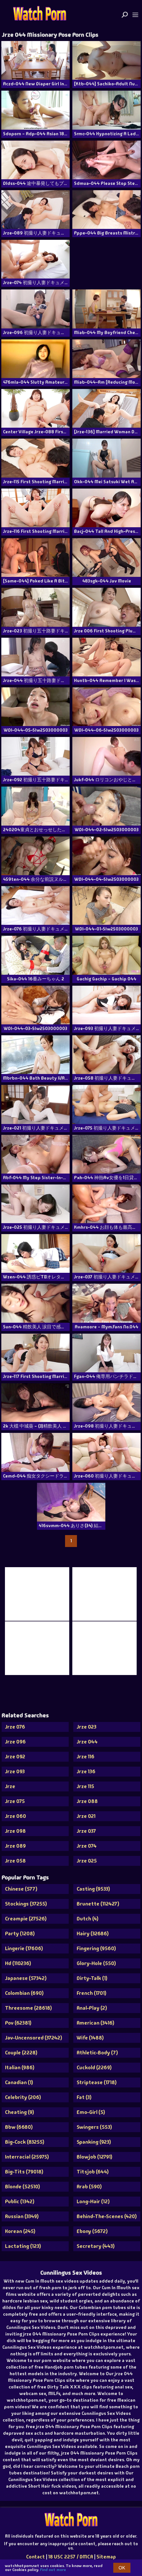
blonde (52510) (22, 2187)
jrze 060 (16, 1816)
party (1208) (20, 1933)
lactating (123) (23, 2246)
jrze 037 (86, 1831)
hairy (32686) (93, 1933)
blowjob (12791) (94, 2157)
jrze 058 (15, 1861)
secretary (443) (96, 2246)
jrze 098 (15, 1831)
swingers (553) (94, 2127)
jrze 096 (15, 1742)
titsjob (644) (93, 2172)
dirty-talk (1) (92, 1978)
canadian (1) (19, 2082)
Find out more (53, 2570)
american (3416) (95, 2023)
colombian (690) (24, 1993)
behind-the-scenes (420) (107, 2216)
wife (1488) (90, 2038)
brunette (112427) (98, 1904)
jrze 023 (87, 1727)
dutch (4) (88, 1919)
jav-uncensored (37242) (34, 2038)
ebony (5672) (92, 2231)
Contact (35, 2557)
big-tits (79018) (24, 2172)
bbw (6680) (19, 2127)
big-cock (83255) (25, 2142)
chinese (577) (21, 1889)
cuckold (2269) (94, 2067)
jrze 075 (15, 1801)
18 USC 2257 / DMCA (71, 2557)
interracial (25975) (27, 2157)
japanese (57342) (26, 1978)
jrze (10, 1786)
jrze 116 (86, 1757)
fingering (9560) (96, 1948)
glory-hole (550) (96, 1963)
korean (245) (20, 2231)
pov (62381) (18, 2023)
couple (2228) (21, 2053)
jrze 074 (87, 1846)
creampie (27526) (26, 1919)
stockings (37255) (26, 1904)
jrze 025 (87, 1861)
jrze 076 (15, 1727)
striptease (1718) (97, 2082)
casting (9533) (93, 1889)
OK (122, 2568)
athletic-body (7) (97, 2053)
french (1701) (91, 1993)
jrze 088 (87, 1801)
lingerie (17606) (24, 1948)
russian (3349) (22, 2216)
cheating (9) (19, 2112)
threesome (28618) (28, 2008)
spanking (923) (94, 2142)
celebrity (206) (23, 2097)
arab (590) (89, 2187)
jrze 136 (86, 1771)
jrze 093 (15, 1771)
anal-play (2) (92, 2008)
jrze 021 (86, 1816)
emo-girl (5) (91, 2112)
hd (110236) (18, 1963)
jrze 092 (15, 1757)
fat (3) (84, 2097)
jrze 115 (85, 1786)
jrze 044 (87, 1742)
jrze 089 (15, 1846)
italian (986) (20, 2067)
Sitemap (106, 2557)
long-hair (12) (93, 2201)
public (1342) (20, 2201)
